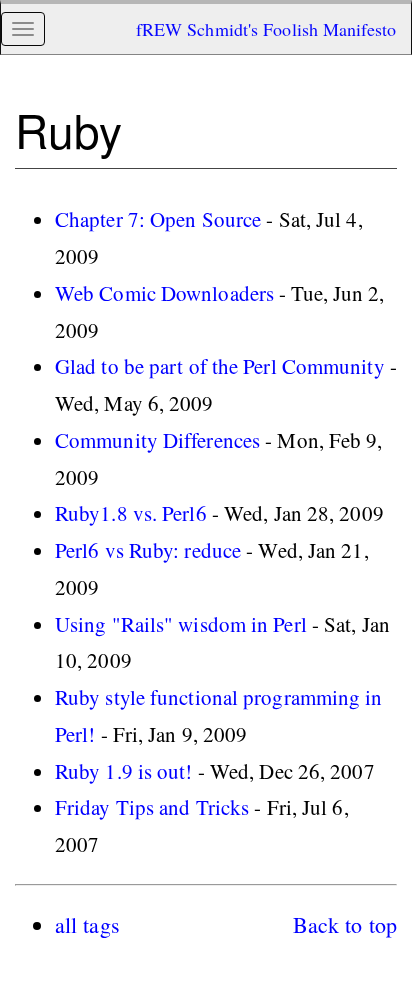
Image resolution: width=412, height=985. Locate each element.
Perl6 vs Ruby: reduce (148, 550)
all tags (87, 924)
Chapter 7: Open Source (158, 219)
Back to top (345, 924)
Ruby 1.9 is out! (124, 771)
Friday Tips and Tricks (152, 807)
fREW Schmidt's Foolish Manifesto (266, 29)
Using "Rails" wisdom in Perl (181, 624)
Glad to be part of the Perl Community (220, 366)
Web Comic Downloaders (164, 293)
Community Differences (157, 440)
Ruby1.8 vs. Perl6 (131, 513)
